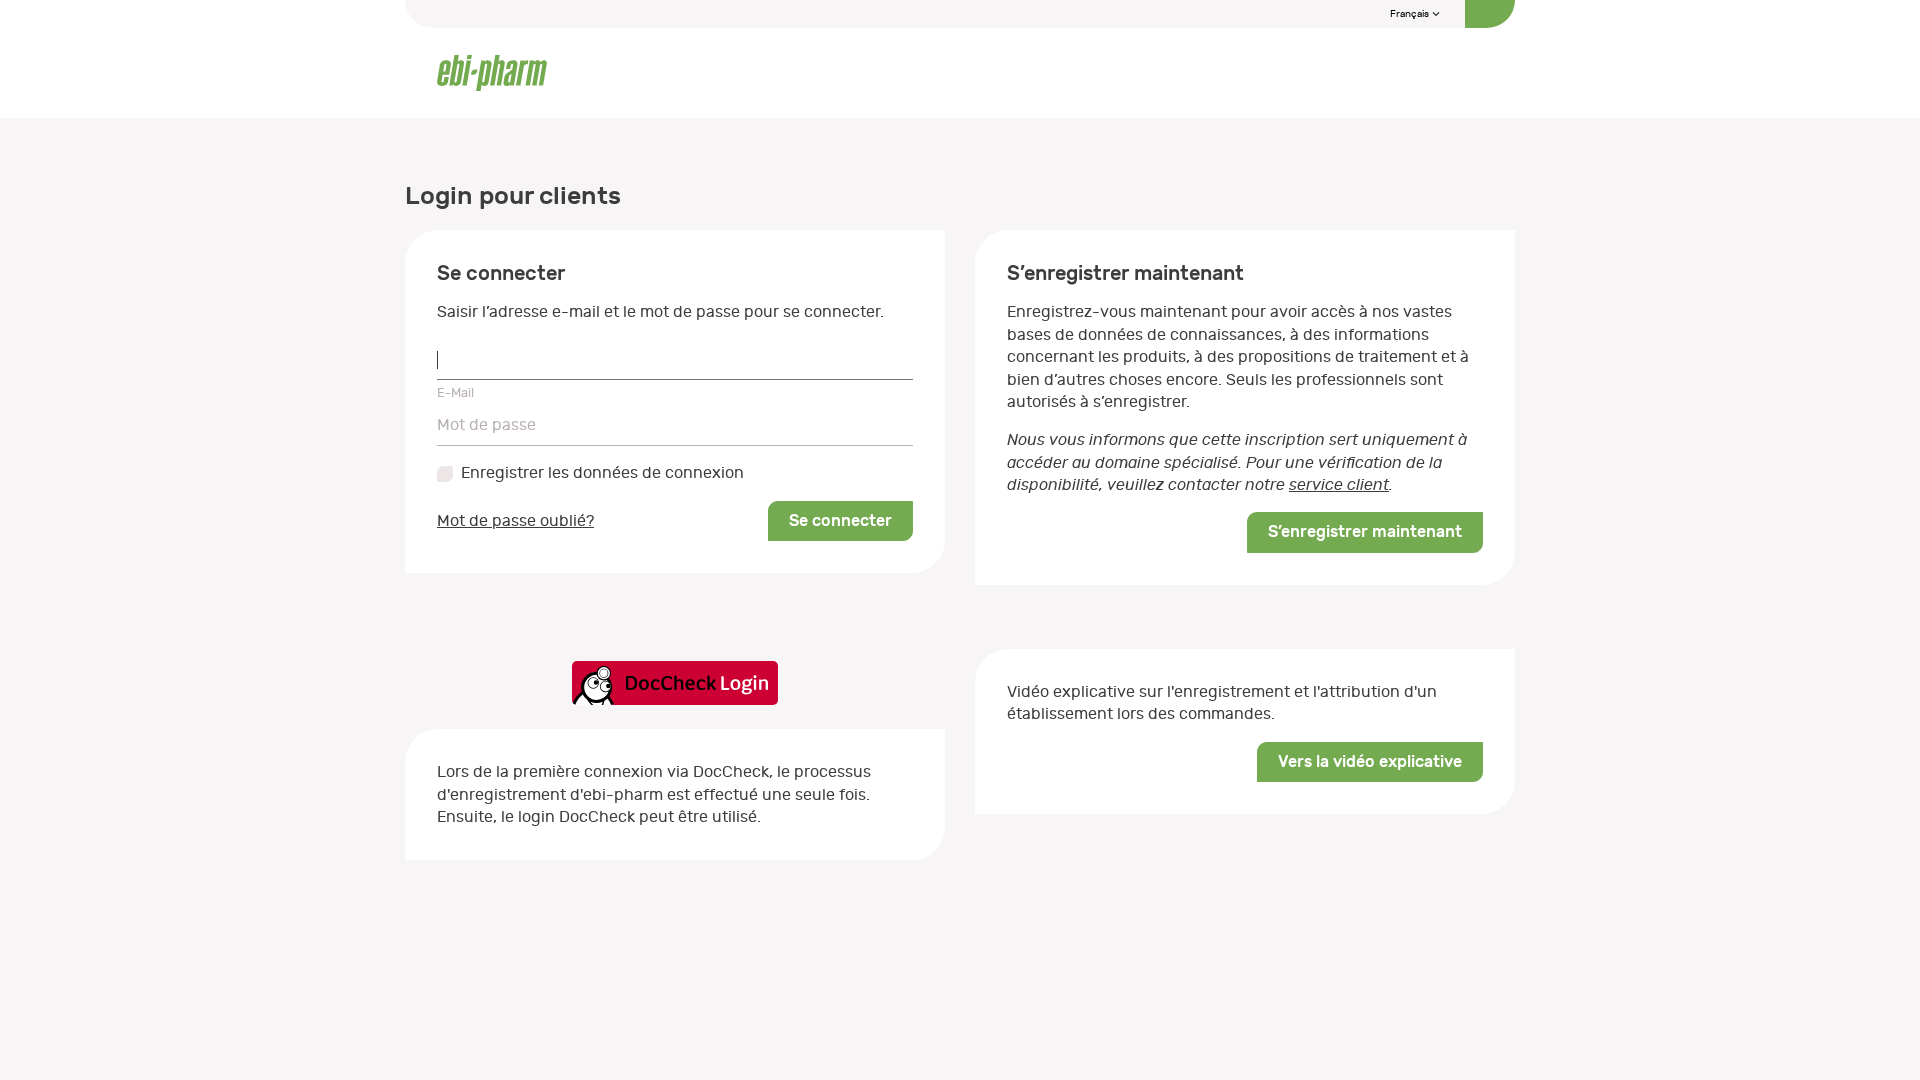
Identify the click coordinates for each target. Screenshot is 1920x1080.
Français (1410, 14)
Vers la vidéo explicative (1370, 761)
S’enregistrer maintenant (1365, 531)
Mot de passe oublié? (515, 521)
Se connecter (840, 520)
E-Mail (455, 392)
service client (1339, 485)
